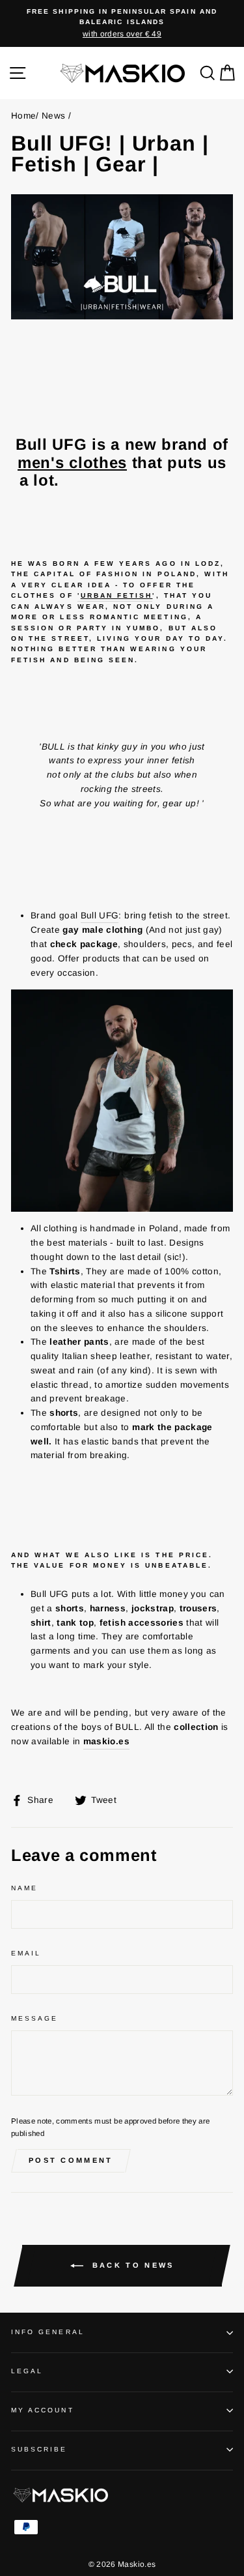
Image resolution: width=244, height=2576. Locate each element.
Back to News (131, 2265)
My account (43, 2410)
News (53, 116)
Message (34, 2018)
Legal (27, 2371)
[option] (122, 23)
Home (23, 116)
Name (24, 1888)
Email (26, 1953)
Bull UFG (100, 915)
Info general (48, 2332)
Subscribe (39, 2449)
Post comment (71, 2160)
